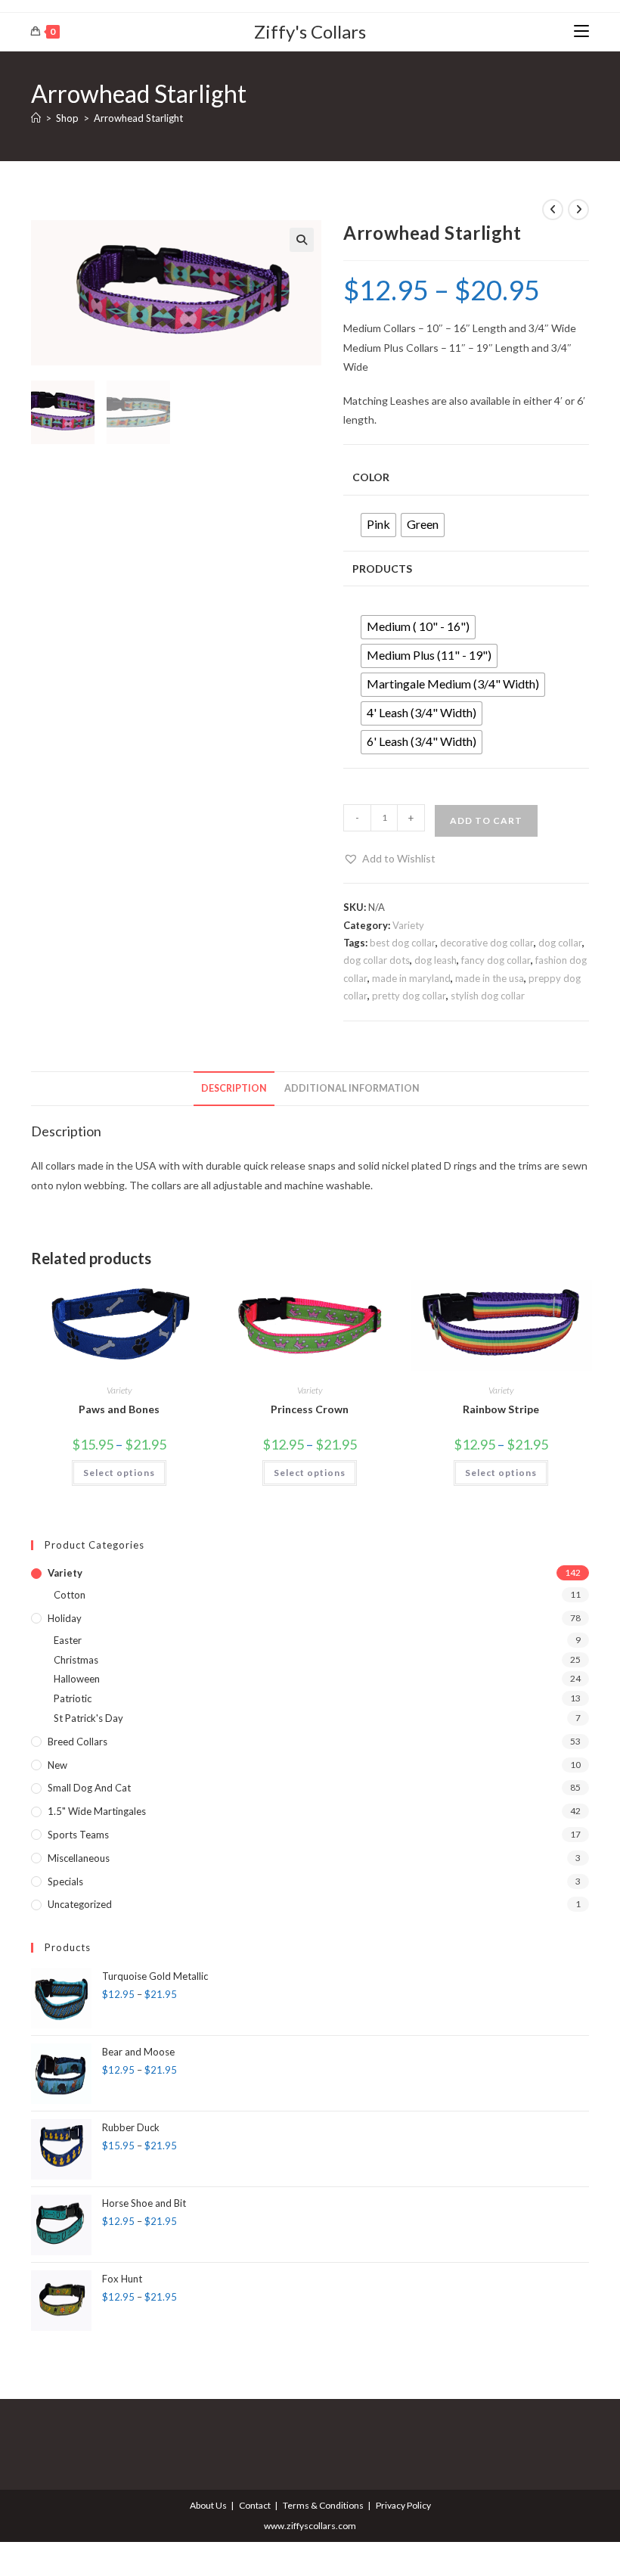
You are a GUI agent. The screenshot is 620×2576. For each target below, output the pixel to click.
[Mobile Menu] (581, 31)
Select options (119, 1473)
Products (382, 569)
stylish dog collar (488, 996)
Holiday (65, 1618)
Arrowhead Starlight (138, 118)
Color (371, 477)
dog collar (560, 943)
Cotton (70, 1595)
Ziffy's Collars (310, 31)
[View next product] (578, 210)
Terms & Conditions (323, 2505)
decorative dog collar (487, 943)
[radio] (378, 525)
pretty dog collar (409, 996)
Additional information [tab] (352, 1088)
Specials (65, 1882)
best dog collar (403, 943)
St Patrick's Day (88, 1718)
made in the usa (490, 978)
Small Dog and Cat (89, 1788)
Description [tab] (234, 1088)
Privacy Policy (403, 2505)
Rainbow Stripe (501, 1409)
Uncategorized (80, 1904)
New (57, 1765)
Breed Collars (77, 1742)
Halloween (77, 1679)
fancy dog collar (496, 960)
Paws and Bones (119, 1409)
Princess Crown (310, 1409)
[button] (302, 240)
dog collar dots (377, 960)
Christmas (76, 1660)
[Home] (36, 118)
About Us (208, 2505)
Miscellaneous (79, 1858)
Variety (408, 925)
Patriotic (73, 1698)
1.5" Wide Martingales (97, 1811)
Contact (255, 2505)
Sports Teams (78, 1835)
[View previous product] (553, 210)
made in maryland (411, 978)
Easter (68, 1640)
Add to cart (486, 820)
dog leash (436, 960)
